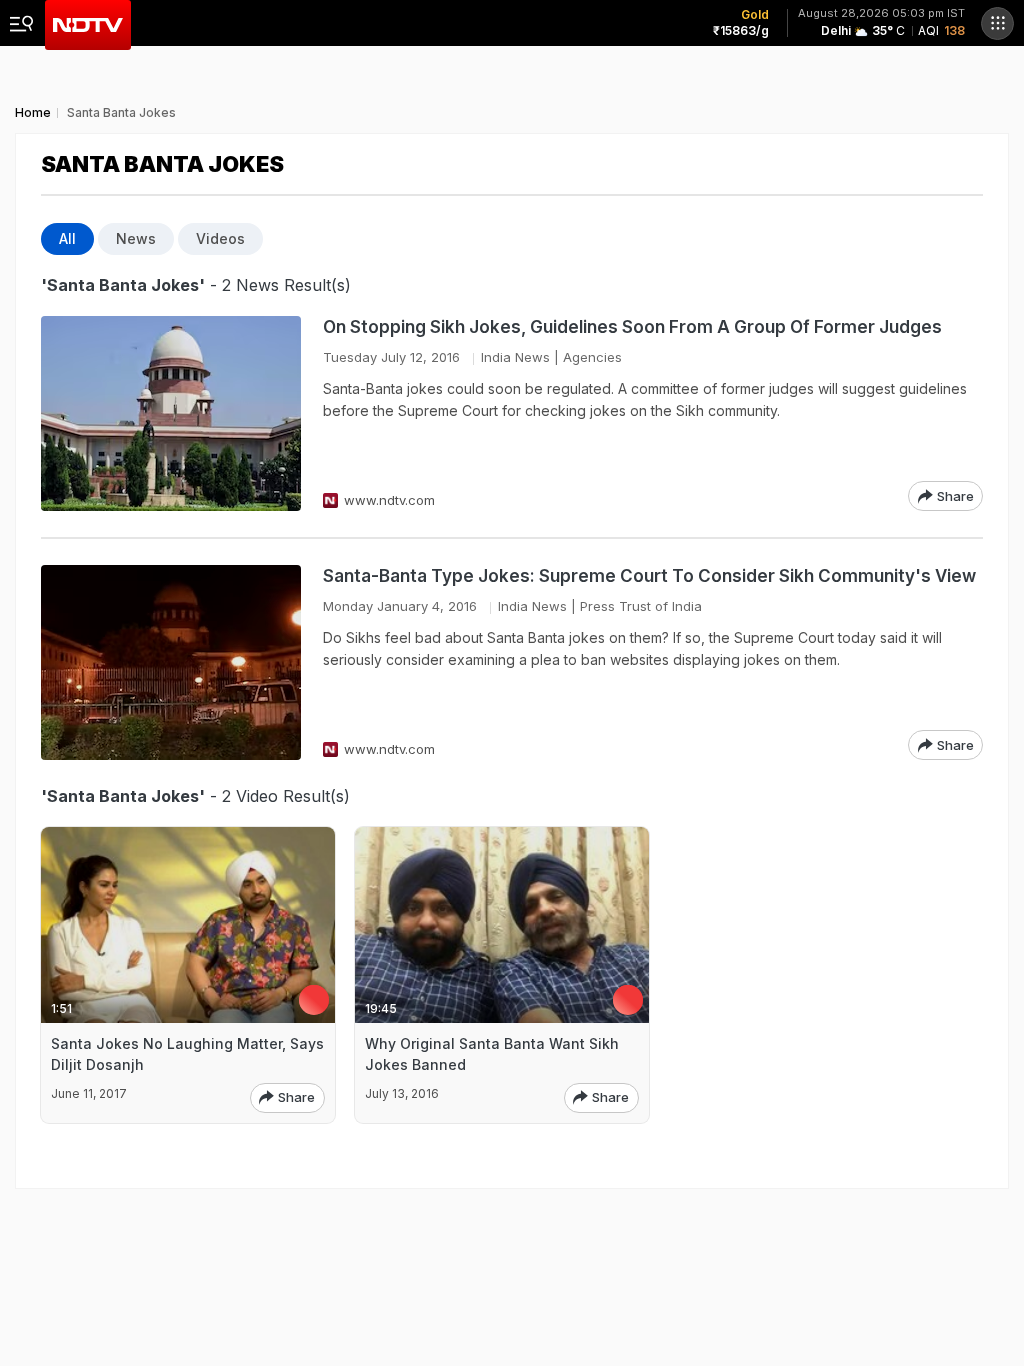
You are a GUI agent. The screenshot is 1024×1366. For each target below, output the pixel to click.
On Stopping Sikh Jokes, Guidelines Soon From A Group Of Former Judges (632, 327)
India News (515, 357)
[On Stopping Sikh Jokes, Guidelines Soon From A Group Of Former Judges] (171, 413)
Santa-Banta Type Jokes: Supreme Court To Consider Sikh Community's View (649, 576)
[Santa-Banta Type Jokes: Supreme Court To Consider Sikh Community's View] (171, 662)
